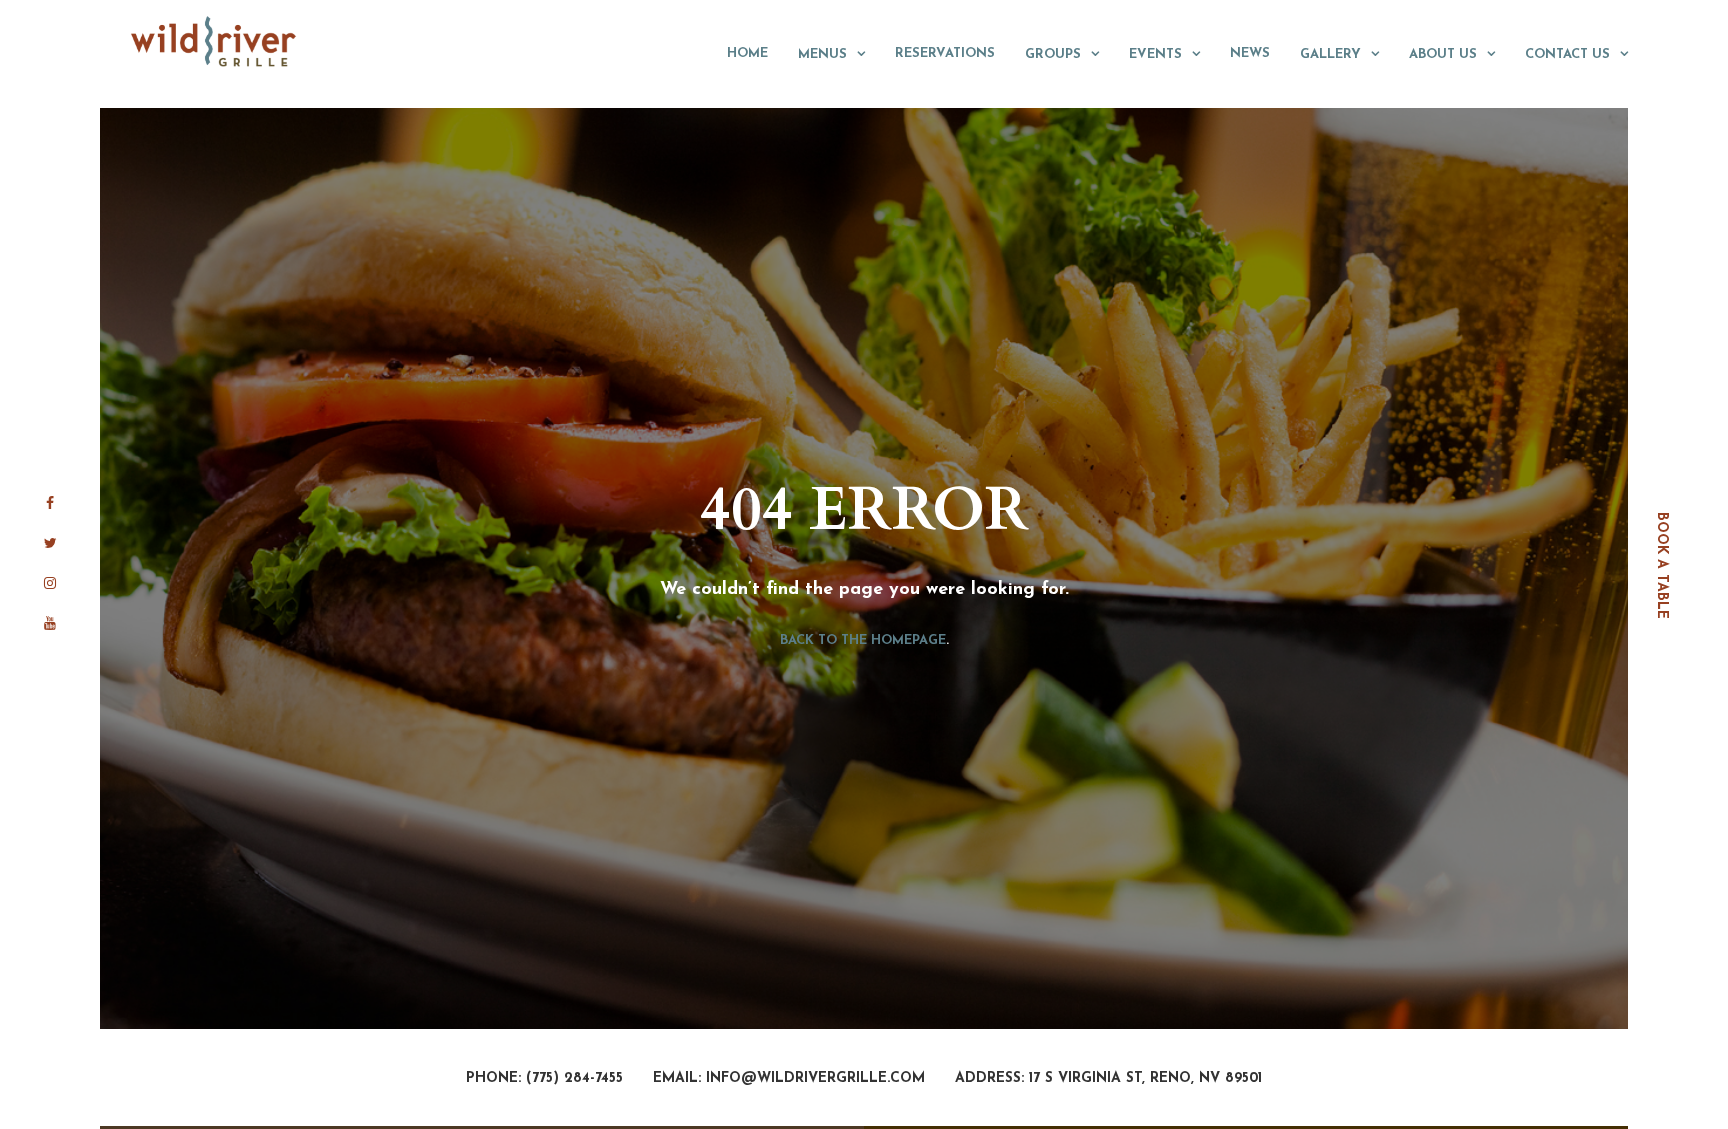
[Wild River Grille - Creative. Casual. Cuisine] (214, 41)
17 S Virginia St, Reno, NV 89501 (1145, 1078)
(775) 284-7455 (574, 1078)
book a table (1661, 564)
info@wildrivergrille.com (815, 1078)
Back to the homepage (863, 639)
